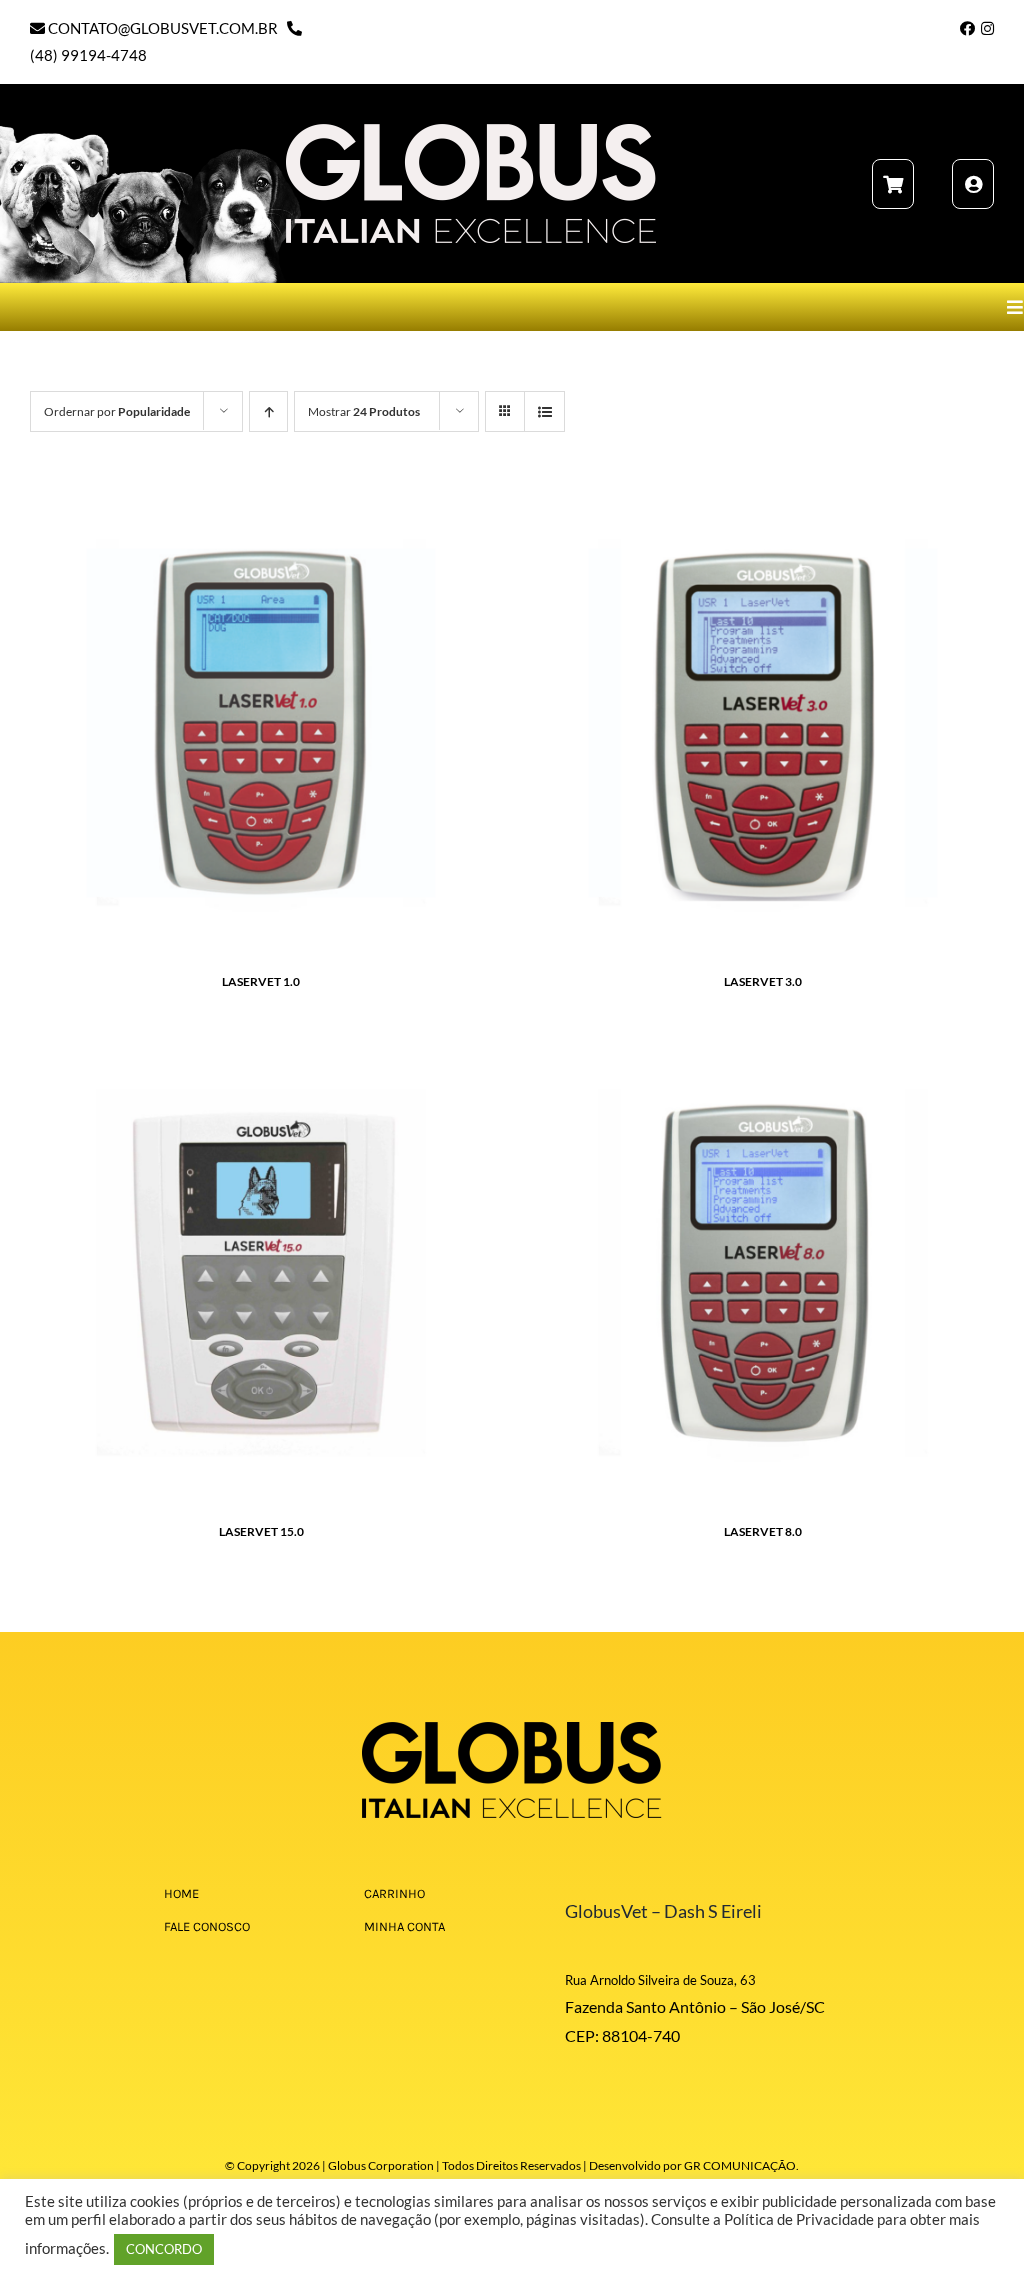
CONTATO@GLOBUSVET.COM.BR (161, 28)
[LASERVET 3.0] (763, 503)
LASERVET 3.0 (763, 981)
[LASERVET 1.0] (261, 503)
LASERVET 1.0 (261, 981)
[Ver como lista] (544, 411)
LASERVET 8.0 (763, 1531)
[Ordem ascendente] (268, 411)
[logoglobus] (512, 1728)
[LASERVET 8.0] (763, 1053)
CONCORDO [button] (164, 2249)
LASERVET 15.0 (261, 1531)
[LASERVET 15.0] (261, 1053)
